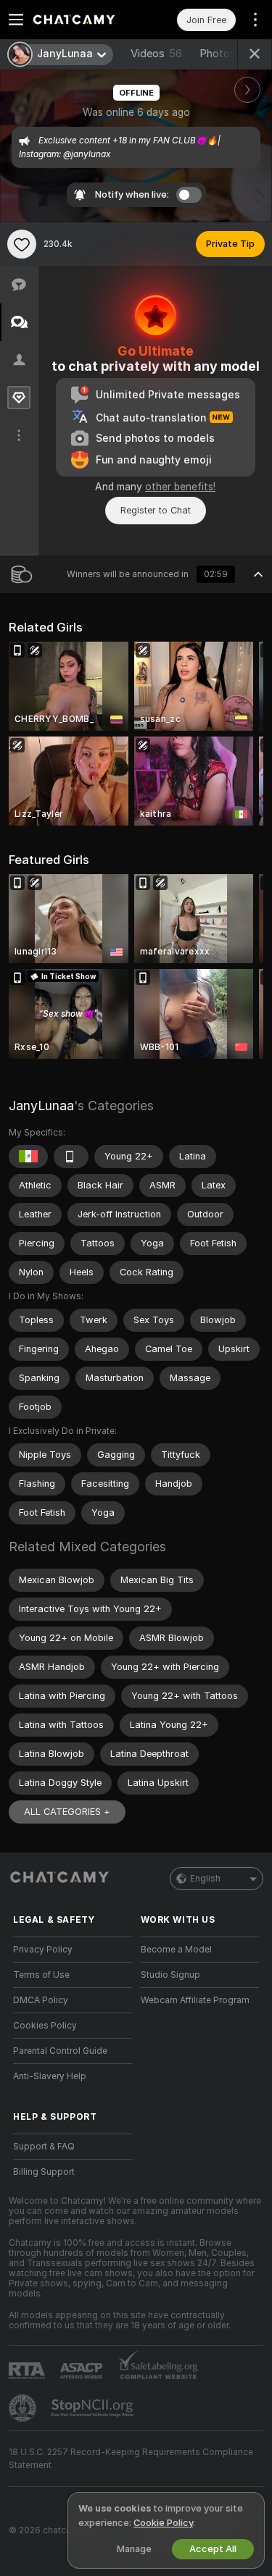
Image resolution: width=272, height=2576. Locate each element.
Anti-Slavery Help (50, 2076)
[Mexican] (28, 1157)
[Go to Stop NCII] (94, 2408)
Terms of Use (41, 1975)
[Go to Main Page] (84, 20)
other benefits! (180, 487)
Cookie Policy (163, 2523)
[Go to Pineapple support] (24, 2408)
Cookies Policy (45, 2026)
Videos (156, 54)
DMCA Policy (41, 2000)
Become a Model (176, 1950)
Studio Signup (170, 1975)
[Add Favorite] (22, 244)
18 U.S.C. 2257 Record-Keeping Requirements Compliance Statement (131, 2459)
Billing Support (44, 2172)
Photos (228, 54)
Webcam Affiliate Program (195, 2000)
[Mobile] (71, 1157)
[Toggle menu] (16, 20)
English (205, 1879)
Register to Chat (156, 510)
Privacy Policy (43, 1950)
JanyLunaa (41, 1106)
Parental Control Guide (60, 2051)
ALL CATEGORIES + (67, 1812)
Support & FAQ (44, 2147)
